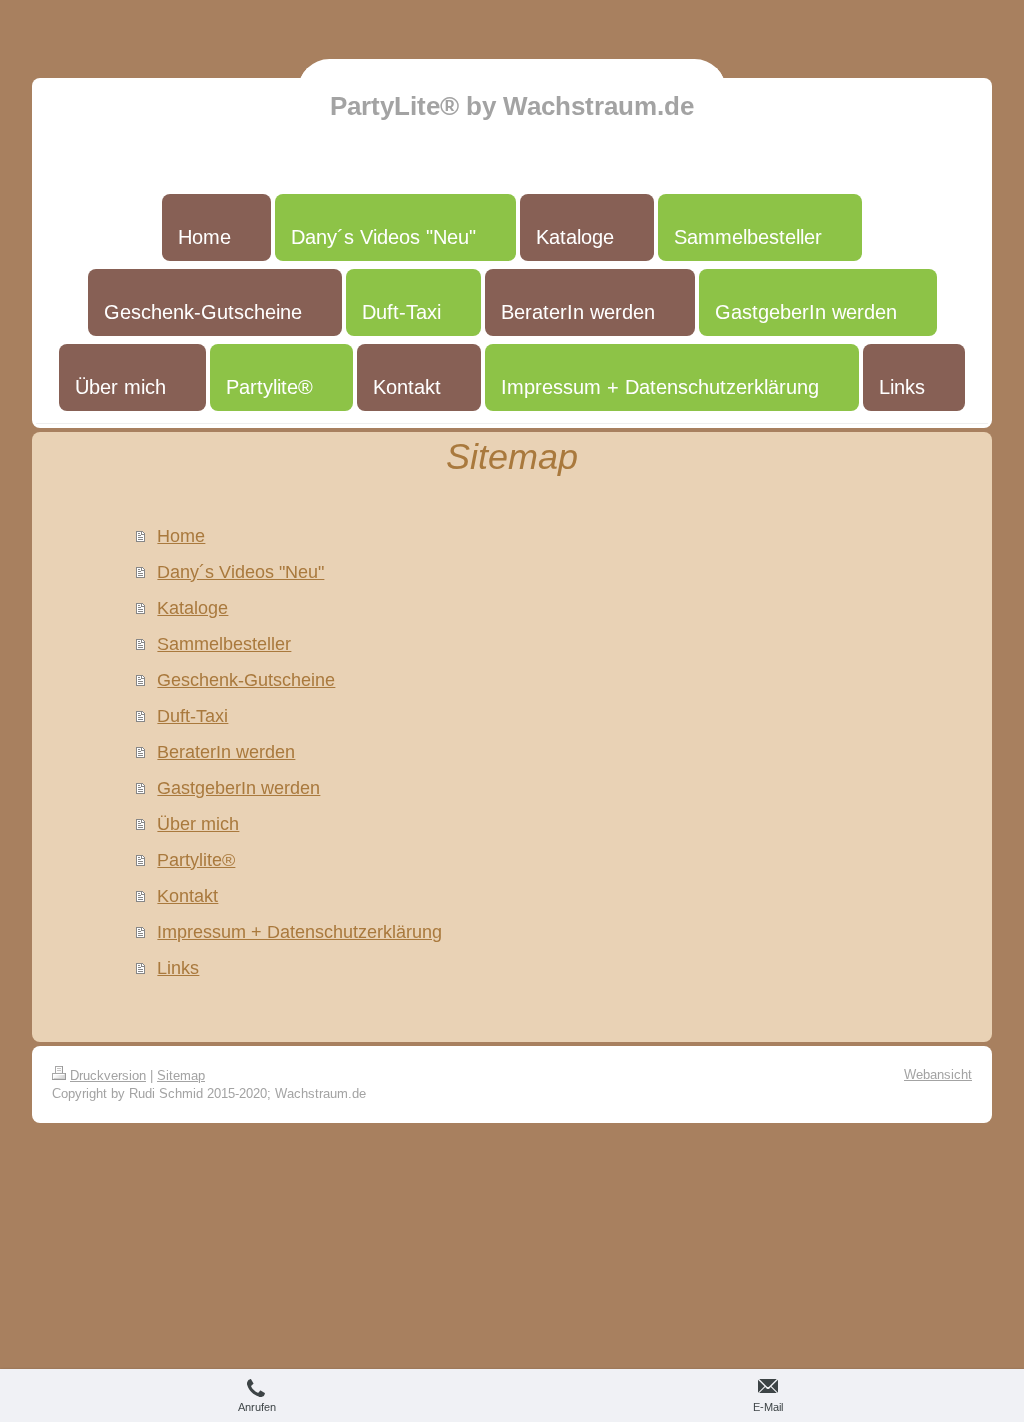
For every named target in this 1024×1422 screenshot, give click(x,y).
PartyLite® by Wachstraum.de (512, 106)
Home (181, 536)
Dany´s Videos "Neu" (240, 572)
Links (178, 968)
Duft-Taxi (192, 716)
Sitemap (181, 1075)
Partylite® (196, 860)
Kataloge (192, 608)
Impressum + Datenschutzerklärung (299, 932)
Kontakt (187, 896)
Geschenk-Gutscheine (246, 680)
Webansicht (938, 1074)
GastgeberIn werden (238, 788)
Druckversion (108, 1075)
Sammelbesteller (224, 644)
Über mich (198, 824)
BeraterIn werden (226, 752)
